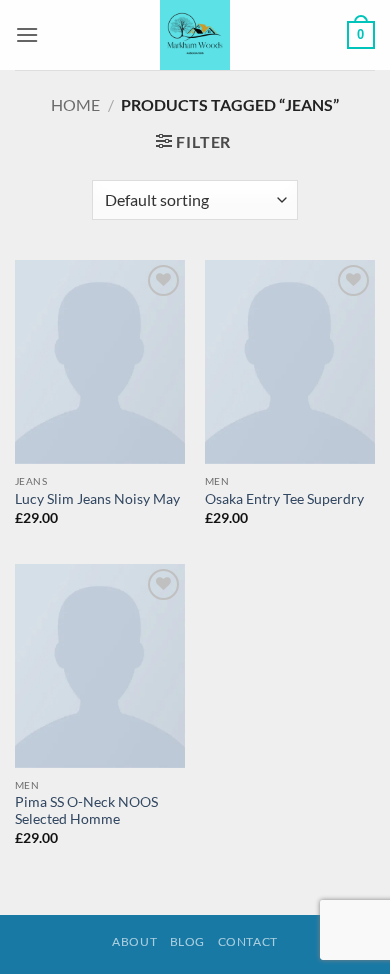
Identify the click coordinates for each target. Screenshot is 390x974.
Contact (248, 941)
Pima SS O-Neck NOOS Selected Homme (86, 811)
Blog (187, 941)
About (134, 941)
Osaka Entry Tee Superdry (284, 499)
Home (75, 104)
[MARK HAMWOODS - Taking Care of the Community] (195, 35)
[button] (27, 34)
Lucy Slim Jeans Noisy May (97, 499)
